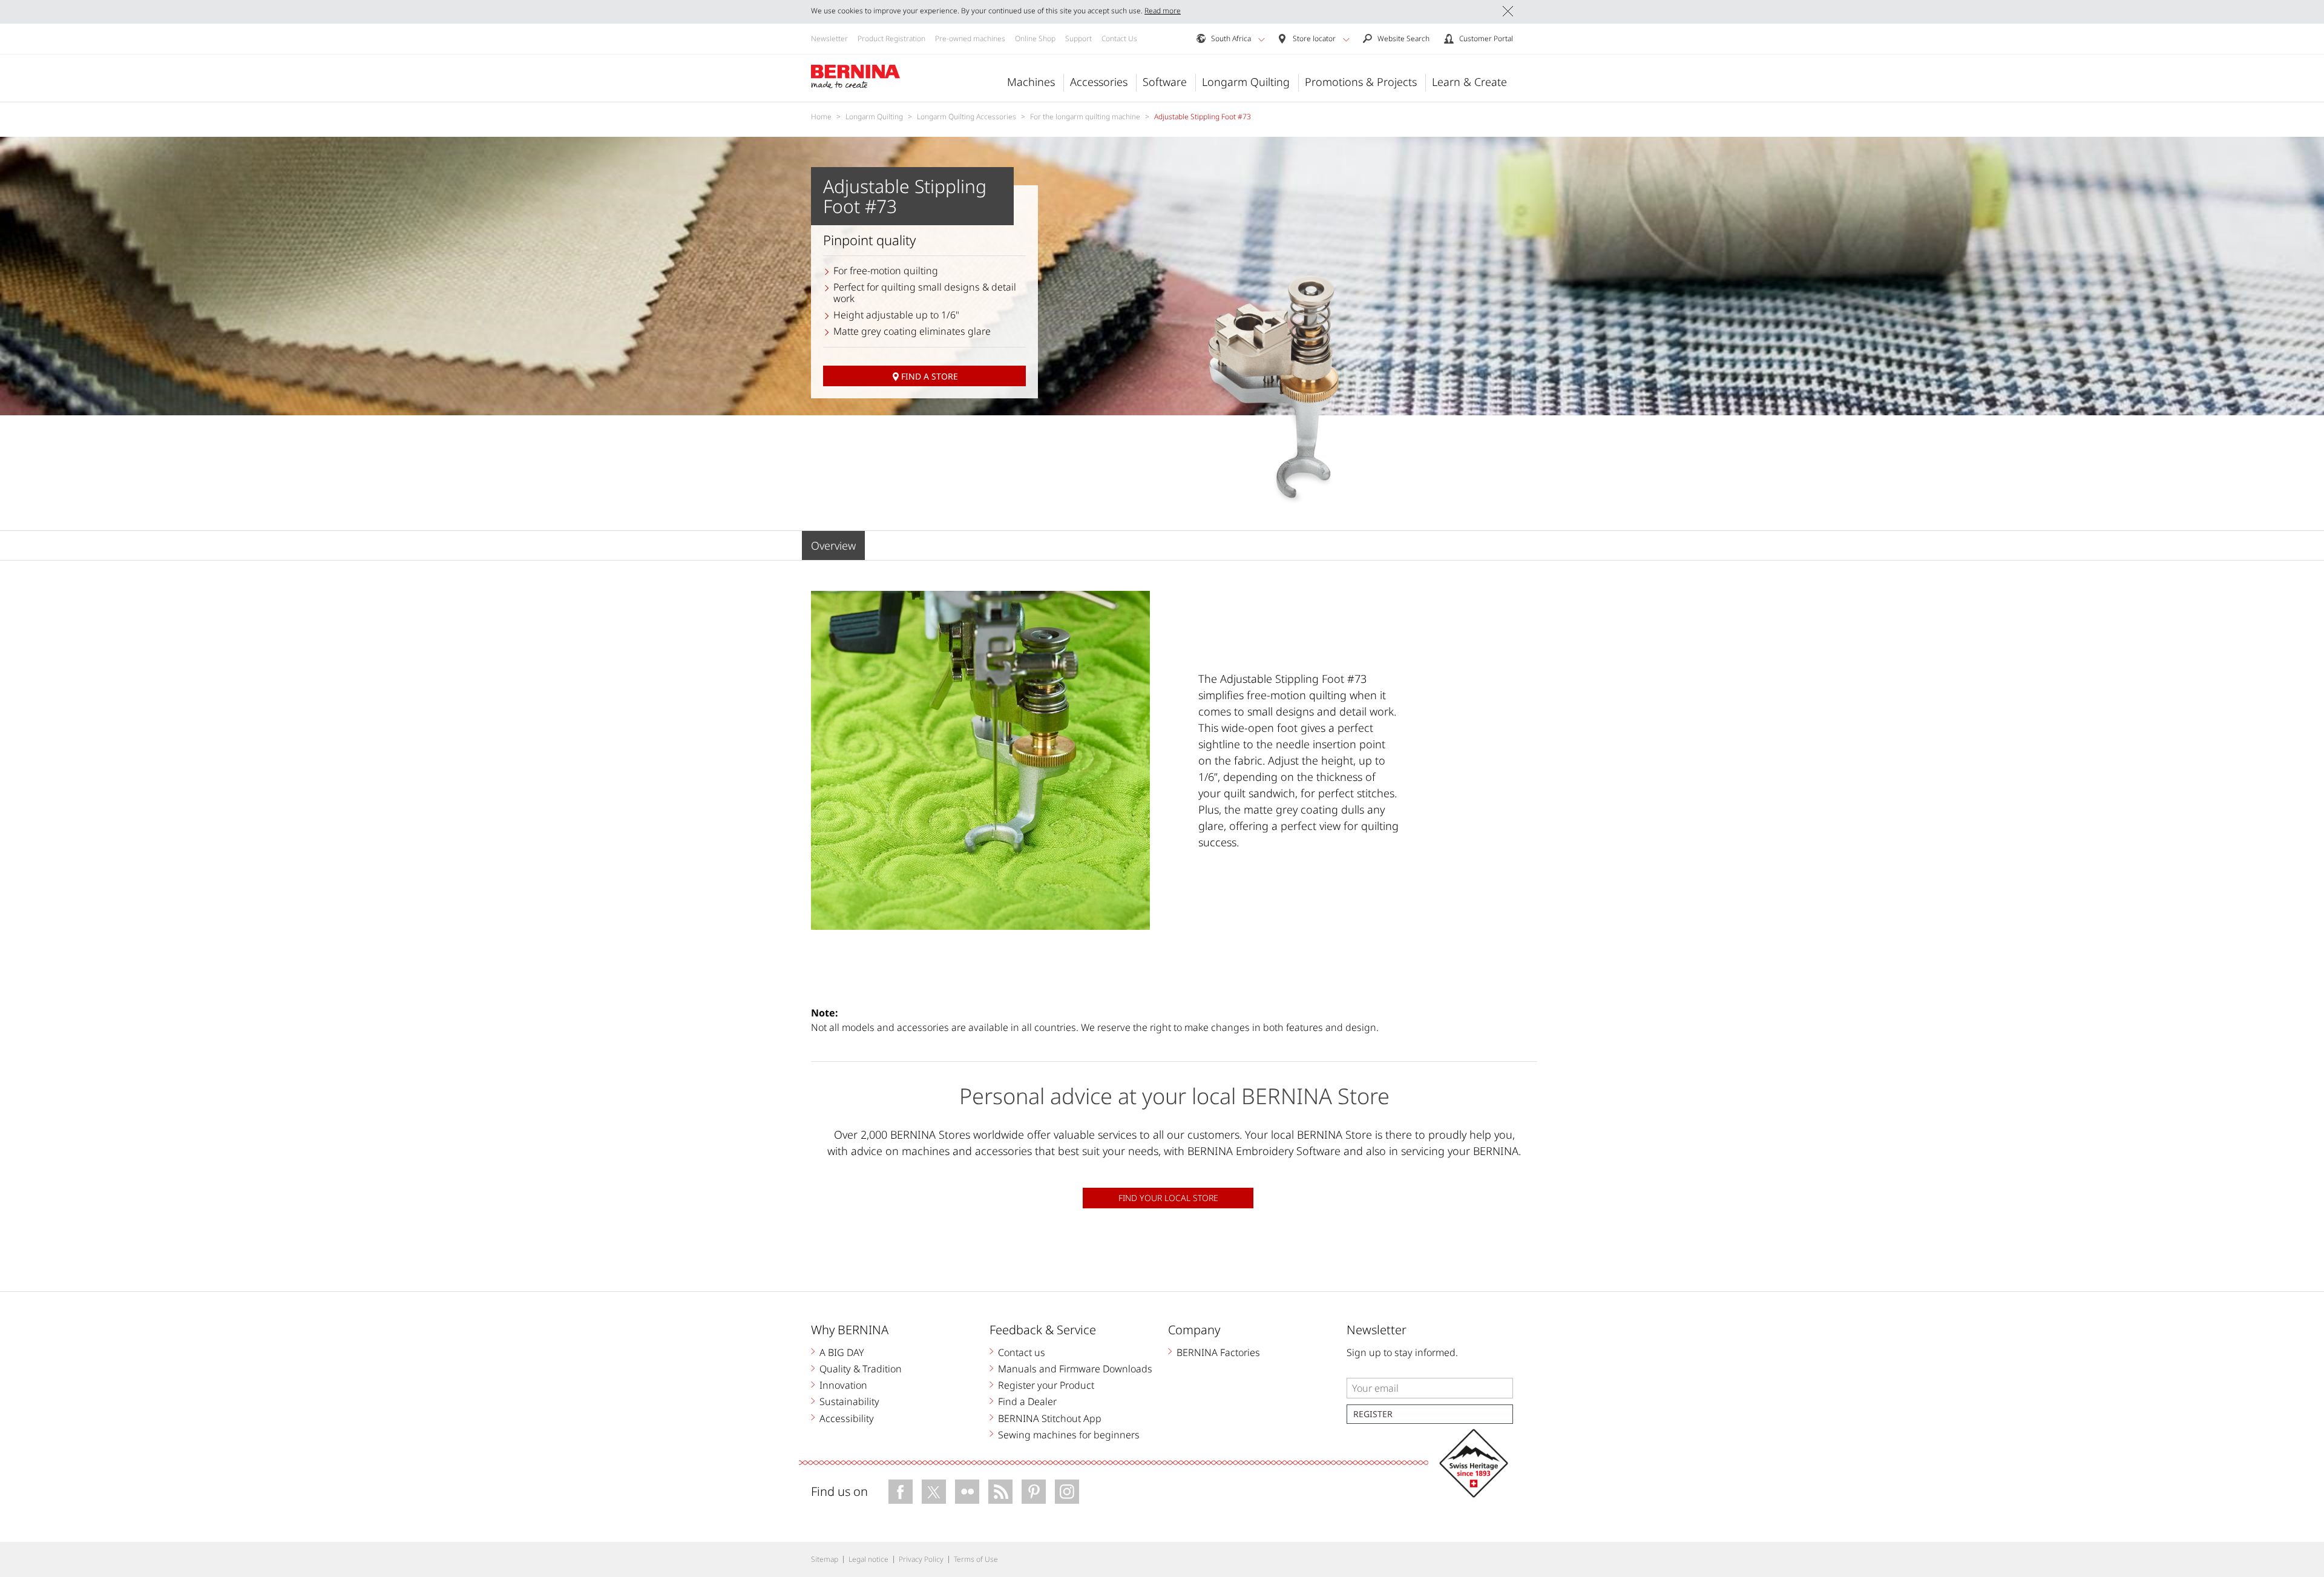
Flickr (967, 1492)
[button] (1262, 39)
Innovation (843, 1385)
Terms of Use (976, 1559)
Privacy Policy (921, 1559)
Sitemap (825, 1559)
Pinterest (1034, 1492)
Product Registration (891, 38)
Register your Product (1046, 1385)
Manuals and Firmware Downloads (1075, 1369)
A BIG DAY (842, 1352)
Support (1078, 38)
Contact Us (1119, 38)
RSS (1000, 1492)
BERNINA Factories (1218, 1352)
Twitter (934, 1492)
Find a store (930, 376)
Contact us (1022, 1352)
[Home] (856, 77)
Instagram (1067, 1492)
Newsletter (829, 38)
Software (1165, 82)
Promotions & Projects (1361, 82)
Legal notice (868, 1559)
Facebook (901, 1492)
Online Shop (1035, 38)
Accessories (1099, 82)
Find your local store (1168, 1198)
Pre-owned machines (970, 38)
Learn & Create (1469, 82)
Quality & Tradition (861, 1369)
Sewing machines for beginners (1069, 1435)
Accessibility (847, 1418)
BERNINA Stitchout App (1050, 1418)
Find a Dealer (1027, 1401)
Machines (1031, 82)
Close (1508, 11)
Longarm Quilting (1246, 82)
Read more (1163, 11)
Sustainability (849, 1401)
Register (1373, 1414)
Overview (833, 545)
